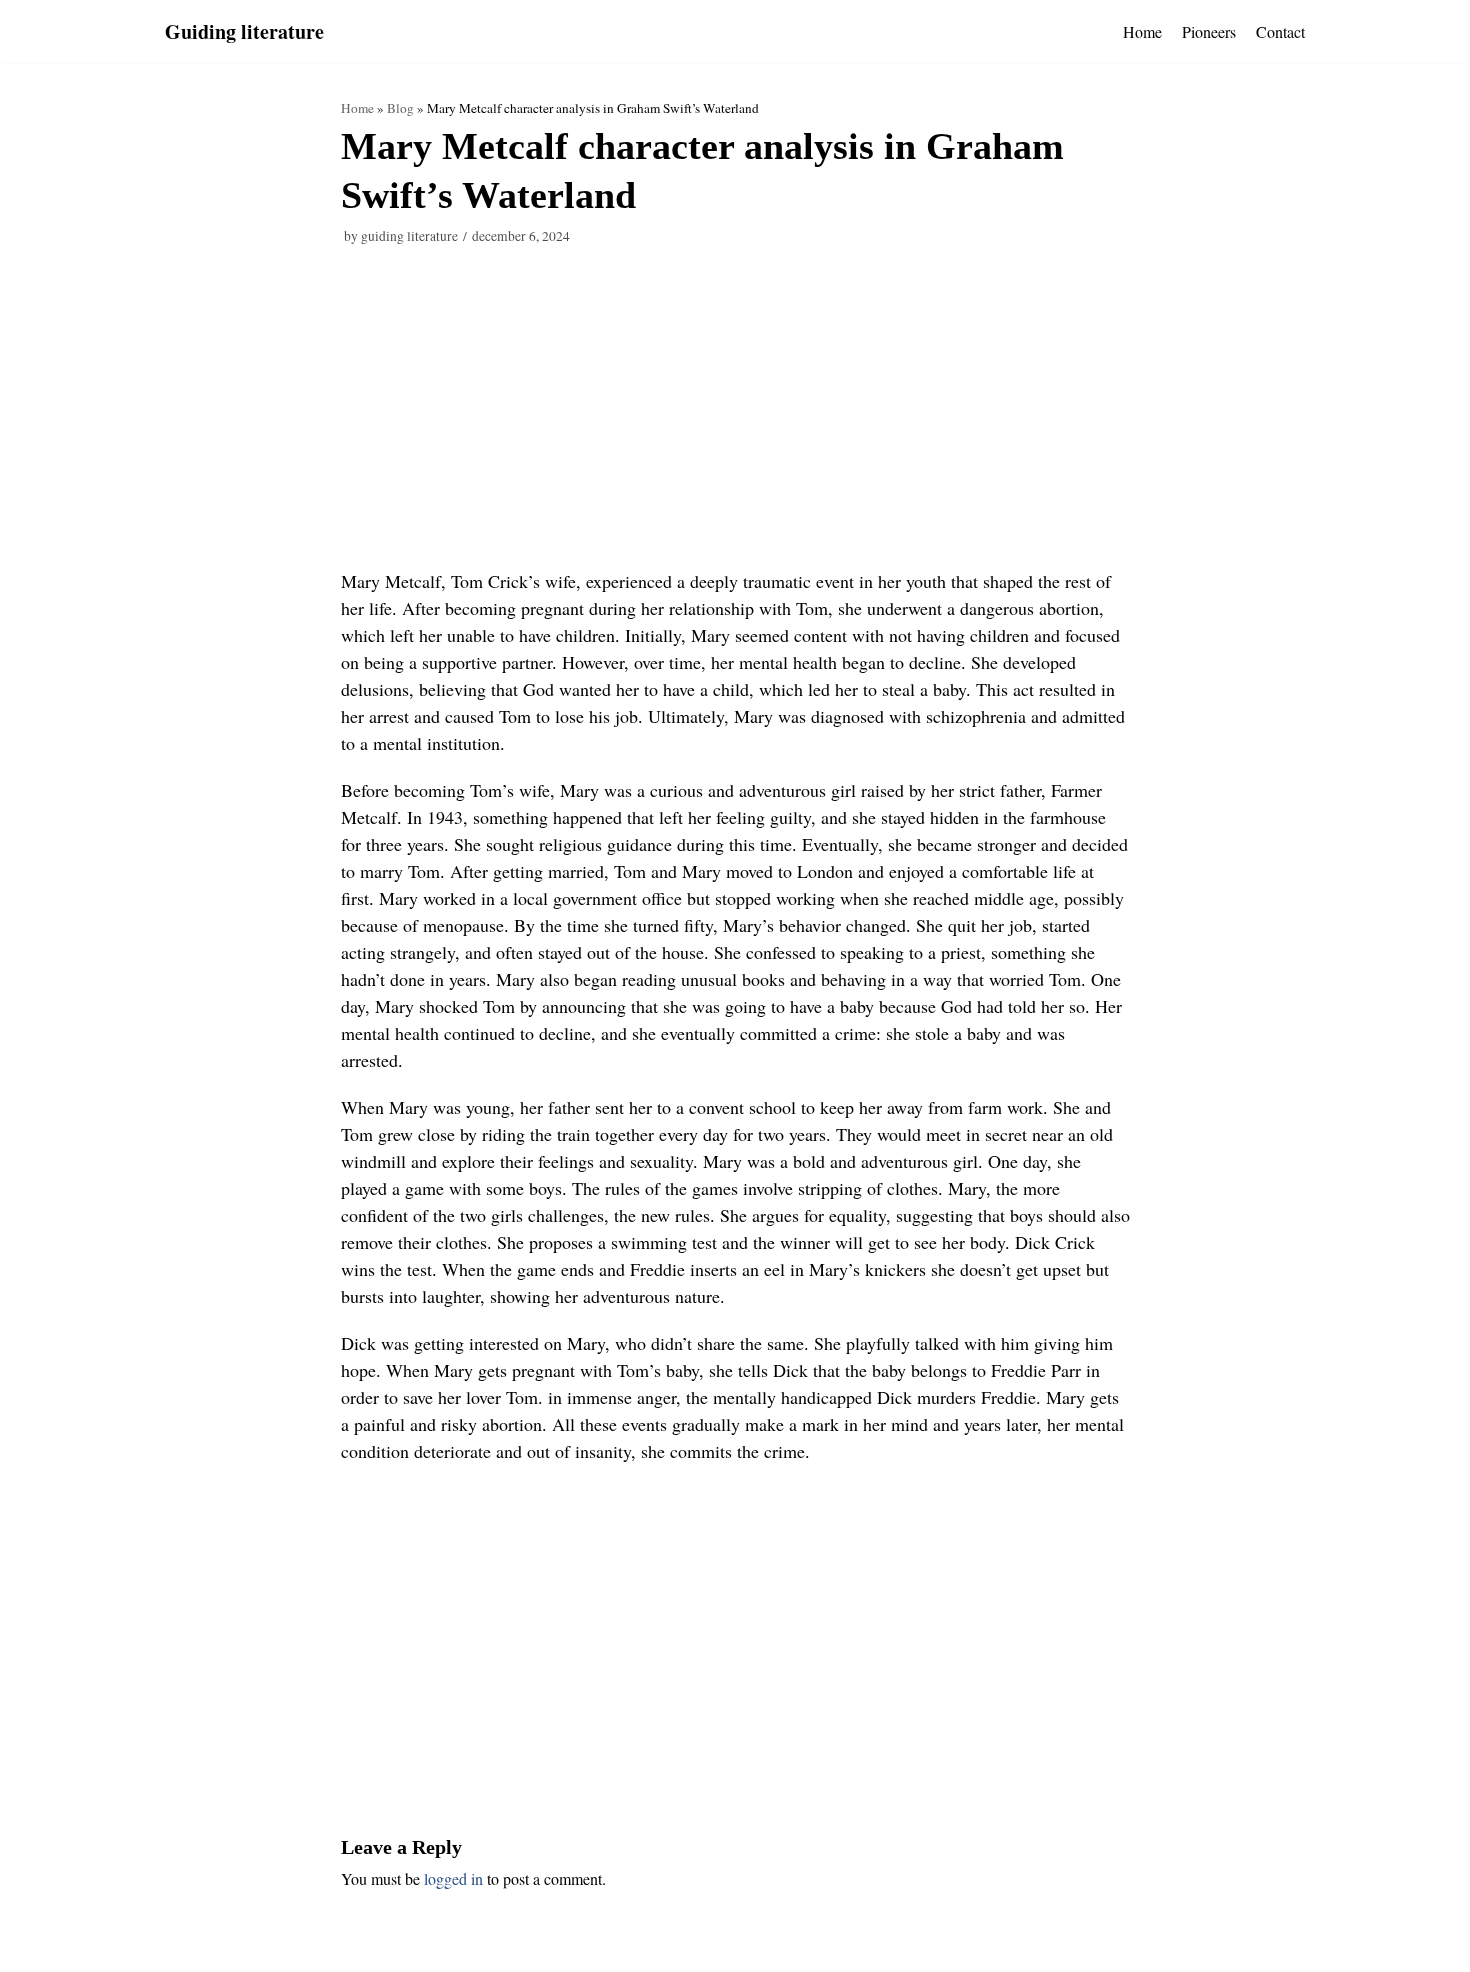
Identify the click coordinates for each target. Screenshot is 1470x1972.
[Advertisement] (735, 420)
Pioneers (1209, 31)
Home (1142, 31)
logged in (453, 1878)
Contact (1280, 31)
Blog (400, 108)
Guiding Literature (409, 236)
